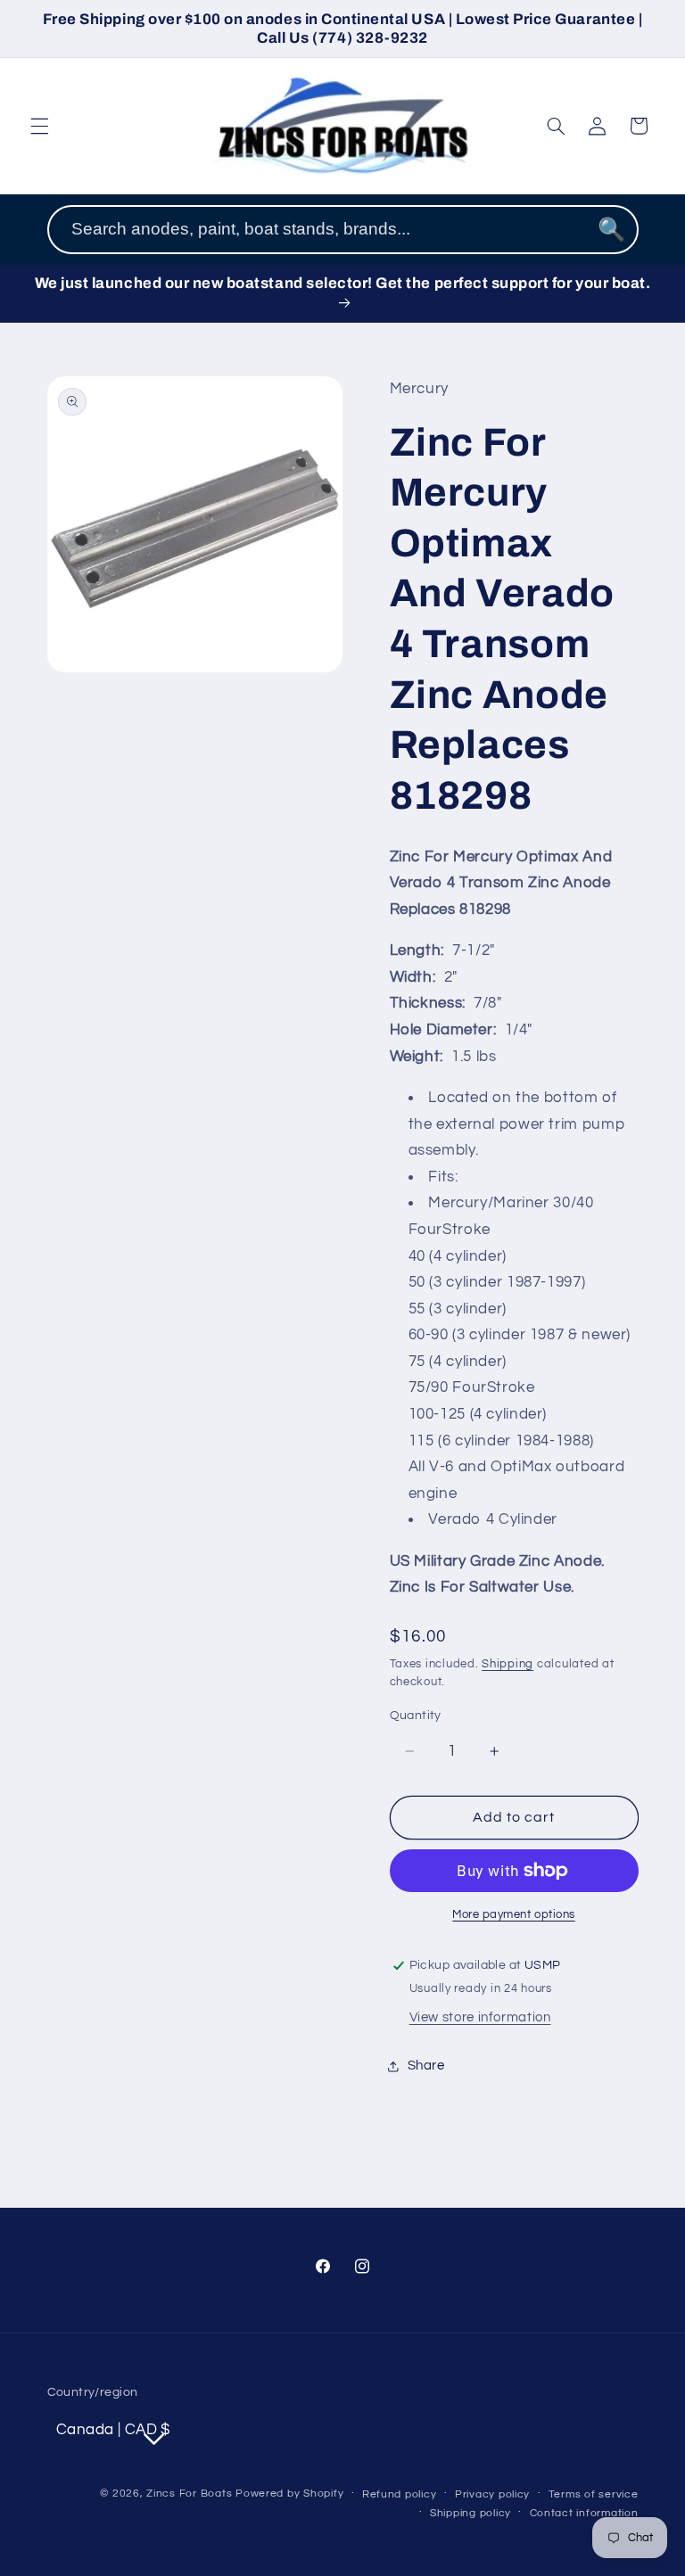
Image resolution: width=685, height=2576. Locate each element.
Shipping (508, 1664)
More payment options (514, 1915)
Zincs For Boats (189, 2494)
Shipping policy (470, 2513)
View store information (480, 2017)
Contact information (584, 2513)
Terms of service (594, 2494)
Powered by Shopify (289, 2494)
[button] (39, 126)
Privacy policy (492, 2494)
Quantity (416, 1716)
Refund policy (400, 2494)
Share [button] (426, 2066)
